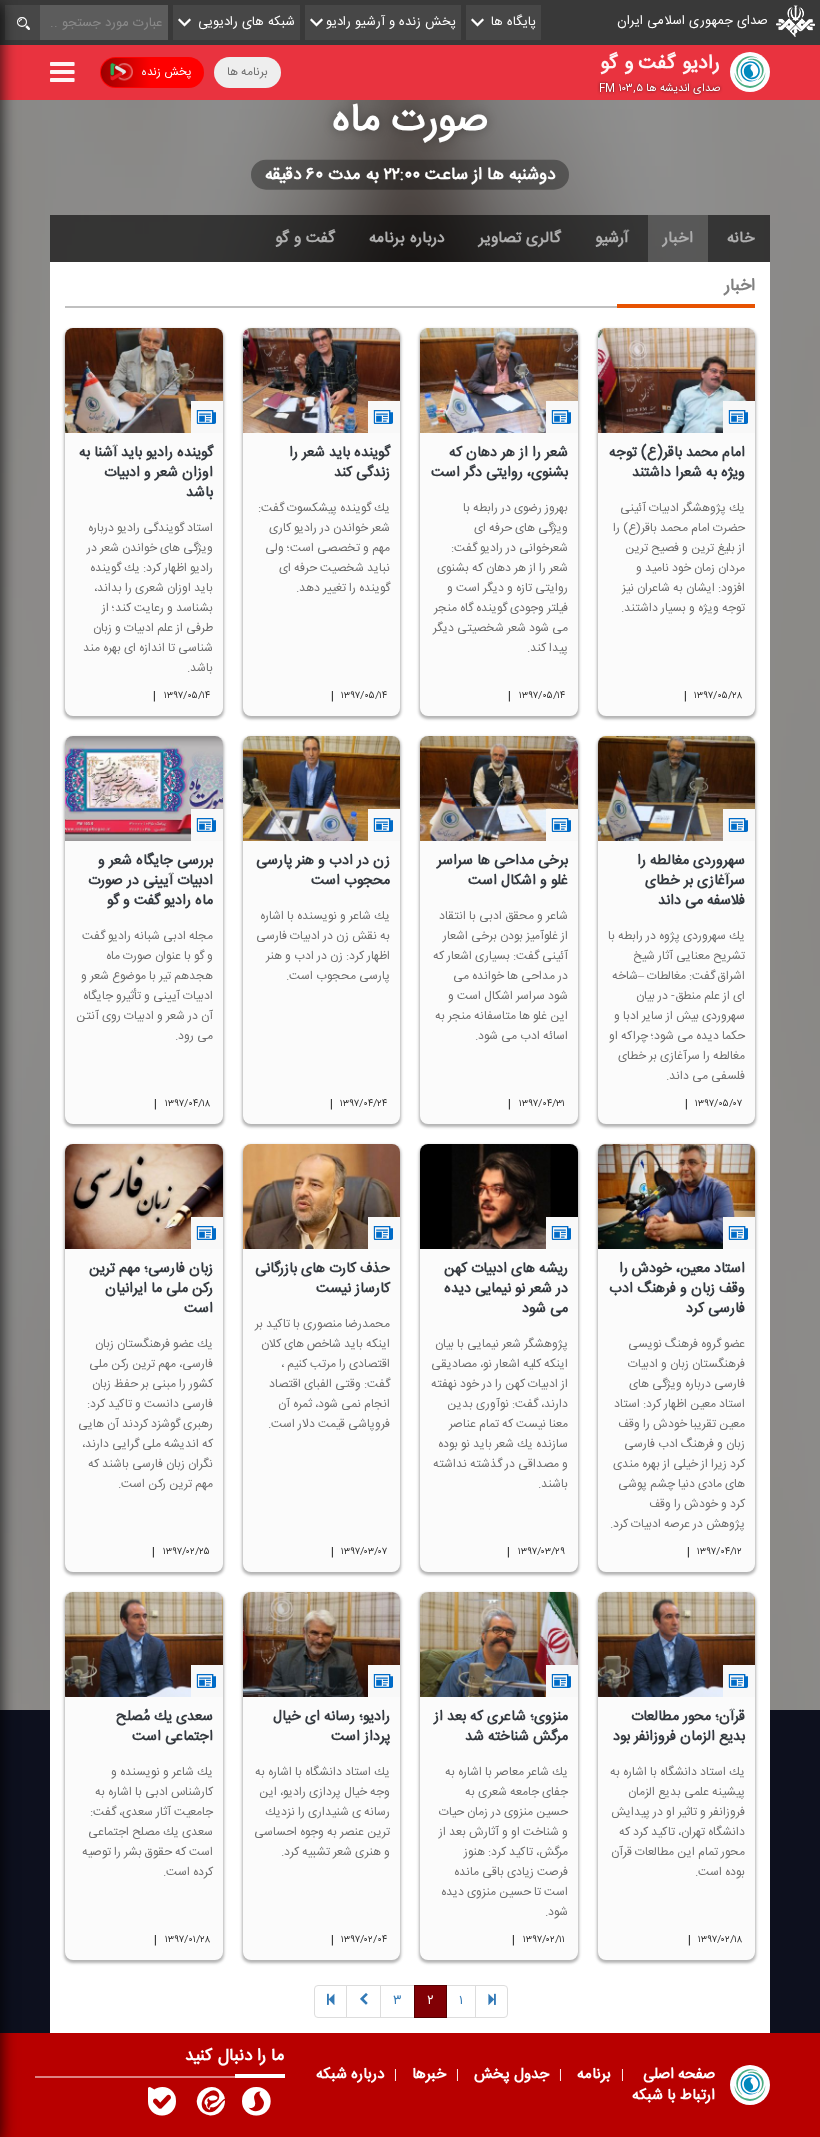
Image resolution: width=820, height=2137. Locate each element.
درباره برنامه (407, 238)
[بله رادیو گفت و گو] (162, 2106)
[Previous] (491, 2002)
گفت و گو (305, 238)
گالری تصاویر (520, 238)
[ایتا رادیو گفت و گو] (209, 2106)
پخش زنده (166, 72)
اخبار (678, 238)
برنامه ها (247, 72)
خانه (741, 238)
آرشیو (612, 238)
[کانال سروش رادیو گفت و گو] (256, 2106)
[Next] (363, 2002)
